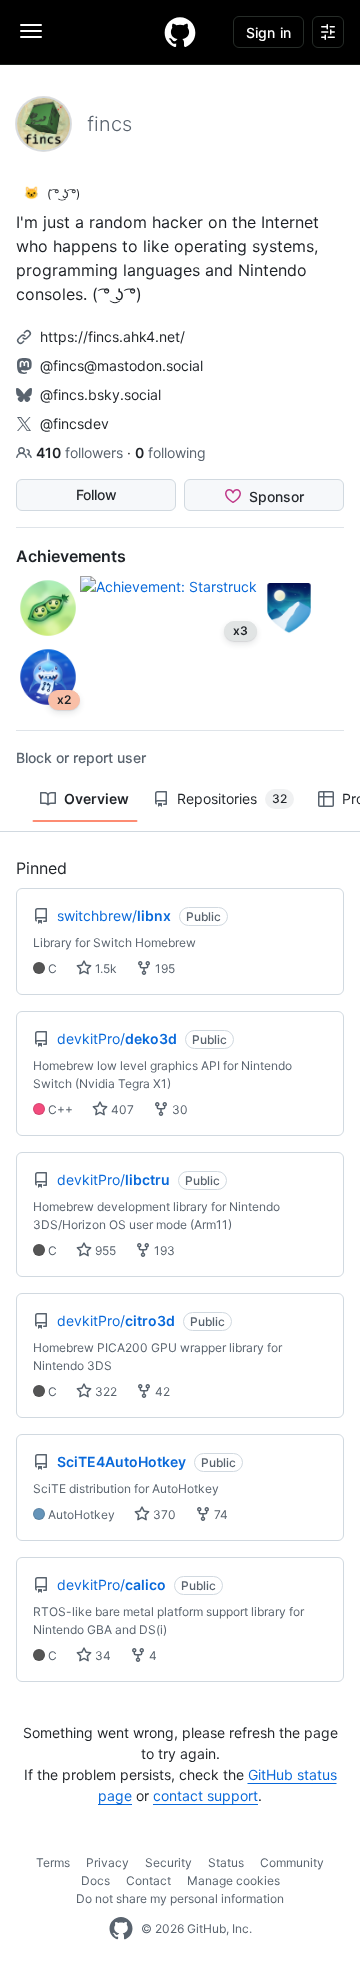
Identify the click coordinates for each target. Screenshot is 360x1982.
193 (163, 1250)
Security (168, 1862)
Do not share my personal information (180, 1898)
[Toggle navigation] (31, 31)
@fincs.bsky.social (100, 394)
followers (81, 452)
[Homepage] (180, 32)
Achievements (71, 556)
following (170, 452)
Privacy (107, 1862)
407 (121, 1109)
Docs (95, 1880)
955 (104, 1250)
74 (219, 1514)
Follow (96, 494)
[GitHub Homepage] (121, 1929)
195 (163, 968)
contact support (205, 1795)
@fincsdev (74, 423)
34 (101, 1655)
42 (161, 1391)
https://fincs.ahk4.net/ (112, 336)
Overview (96, 798)
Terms (53, 1862)
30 (178, 1109)
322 (104, 1391)
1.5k (104, 968)
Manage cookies (233, 1880)
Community (292, 1862)
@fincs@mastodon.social (121, 365)
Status (226, 1862)
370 (163, 1514)
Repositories (232, 798)
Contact (148, 1880)
